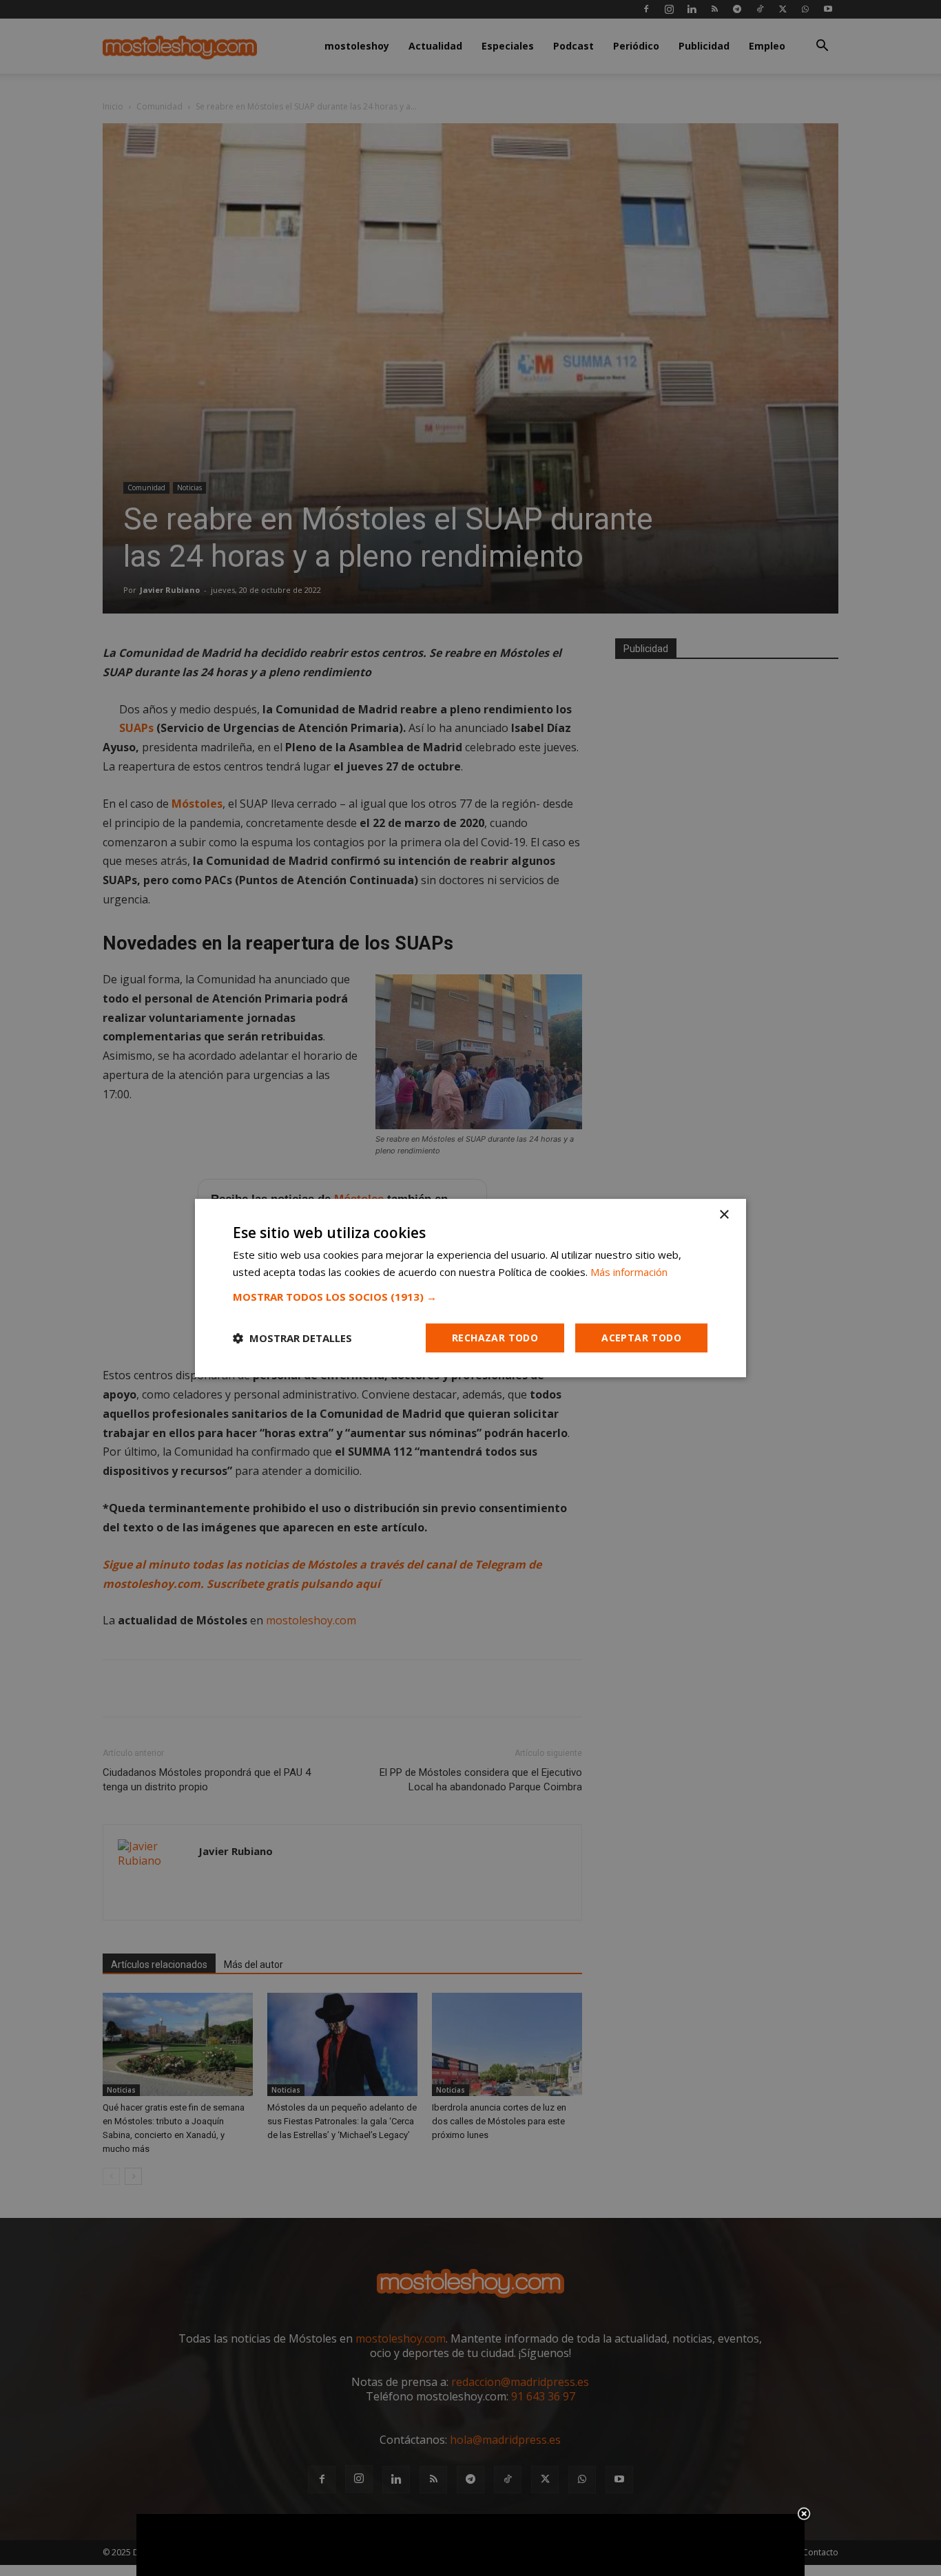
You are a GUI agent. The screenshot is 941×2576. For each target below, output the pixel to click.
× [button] (724, 1215)
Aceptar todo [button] (641, 1338)
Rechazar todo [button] (495, 1338)
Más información (629, 1272)
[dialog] (470, 1288)
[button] (470, 1297)
